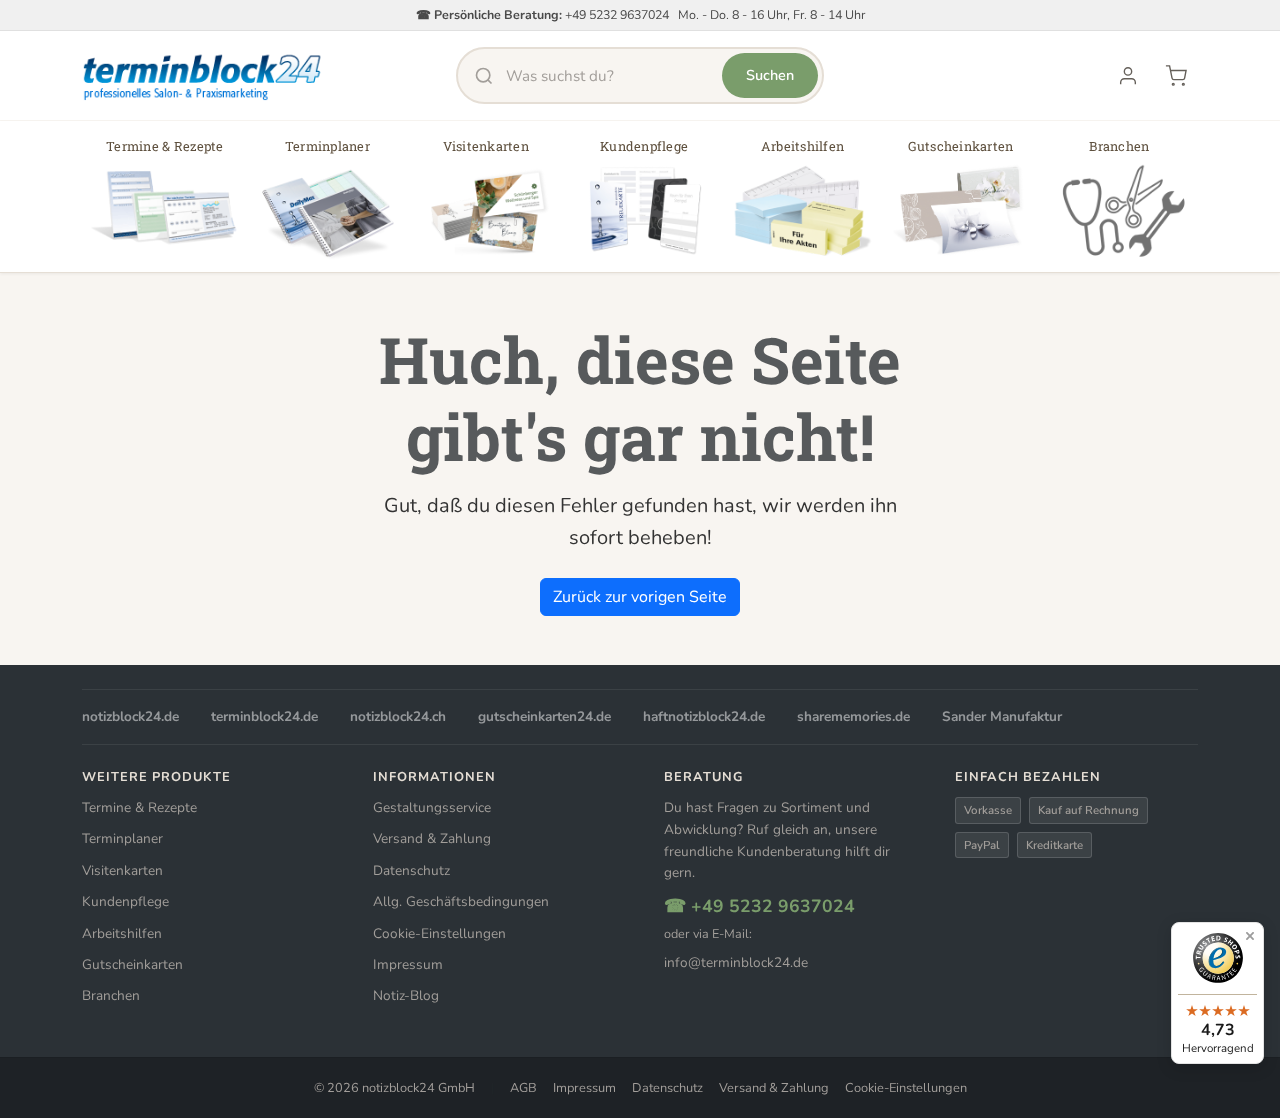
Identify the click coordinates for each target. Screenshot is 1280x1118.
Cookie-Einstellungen (439, 933)
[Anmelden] (1128, 76)
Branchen (111, 995)
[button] (165, 203)
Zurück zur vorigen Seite (640, 597)
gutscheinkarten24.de (544, 716)
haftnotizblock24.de (704, 716)
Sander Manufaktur (1002, 716)
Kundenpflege (125, 901)
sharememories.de (853, 716)
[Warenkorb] (1176, 76)
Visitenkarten (122, 870)
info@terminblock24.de (736, 962)
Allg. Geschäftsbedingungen (461, 901)
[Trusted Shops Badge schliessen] (1250, 936)
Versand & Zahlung (432, 838)
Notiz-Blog (406, 995)
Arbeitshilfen (122, 933)
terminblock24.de (264, 716)
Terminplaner (122, 838)
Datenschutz (411, 870)
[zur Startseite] (203, 76)
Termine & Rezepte (139, 807)
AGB (523, 1088)
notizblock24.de (130, 716)
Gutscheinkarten (132, 964)
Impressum (408, 964)
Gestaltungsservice (432, 807)
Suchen (770, 75)
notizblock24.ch (398, 716)
